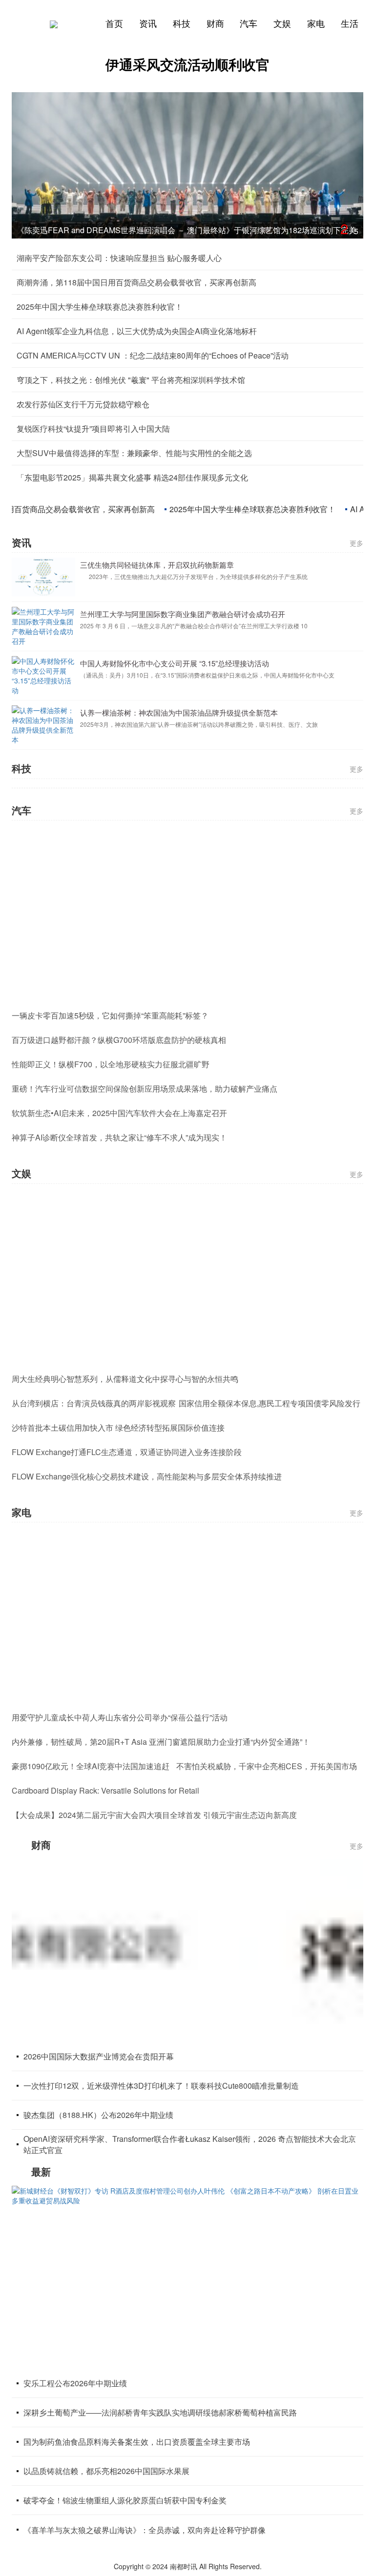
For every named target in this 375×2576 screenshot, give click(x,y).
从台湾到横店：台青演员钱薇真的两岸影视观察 (94, 1403)
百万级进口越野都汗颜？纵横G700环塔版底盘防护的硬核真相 (119, 1040)
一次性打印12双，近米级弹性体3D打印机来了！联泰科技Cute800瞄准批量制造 (161, 2086)
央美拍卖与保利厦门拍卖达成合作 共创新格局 (154, 713)
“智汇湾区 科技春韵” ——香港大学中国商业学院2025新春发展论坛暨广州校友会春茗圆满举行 (178, 230)
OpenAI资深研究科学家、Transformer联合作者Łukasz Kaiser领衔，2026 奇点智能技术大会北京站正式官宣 (190, 2144)
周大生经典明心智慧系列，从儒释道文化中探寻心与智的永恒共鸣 (125, 1379)
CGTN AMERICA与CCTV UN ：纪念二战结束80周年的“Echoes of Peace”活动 (153, 355)
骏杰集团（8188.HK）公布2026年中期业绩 (98, 2115)
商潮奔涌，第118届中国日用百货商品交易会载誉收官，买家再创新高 (136, 282)
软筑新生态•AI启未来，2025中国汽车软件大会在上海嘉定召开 (119, 1113)
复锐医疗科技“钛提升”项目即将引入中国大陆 (93, 429)
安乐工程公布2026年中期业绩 (75, 2383)
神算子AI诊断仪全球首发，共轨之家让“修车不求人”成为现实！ (119, 1137)
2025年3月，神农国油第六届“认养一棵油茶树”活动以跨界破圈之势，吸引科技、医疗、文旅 (199, 676)
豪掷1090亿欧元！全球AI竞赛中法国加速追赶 (91, 1766)
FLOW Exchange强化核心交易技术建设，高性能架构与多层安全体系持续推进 (147, 1476)
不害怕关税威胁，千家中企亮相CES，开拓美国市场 (267, 1766)
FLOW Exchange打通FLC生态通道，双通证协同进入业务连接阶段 (127, 1452)
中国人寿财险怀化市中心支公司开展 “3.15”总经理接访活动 (175, 615)
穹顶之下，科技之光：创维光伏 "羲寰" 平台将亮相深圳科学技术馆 (131, 380)
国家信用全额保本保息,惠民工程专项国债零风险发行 (270, 1403)
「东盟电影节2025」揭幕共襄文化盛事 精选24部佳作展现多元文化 (132, 477)
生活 (350, 23)
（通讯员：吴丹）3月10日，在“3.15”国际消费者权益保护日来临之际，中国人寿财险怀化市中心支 (207, 627)
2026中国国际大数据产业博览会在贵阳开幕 (99, 2056)
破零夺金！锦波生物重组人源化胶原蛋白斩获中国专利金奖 (125, 2500)
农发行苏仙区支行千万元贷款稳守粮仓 (83, 404)
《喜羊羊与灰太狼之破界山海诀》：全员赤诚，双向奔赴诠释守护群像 (145, 2530)
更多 (356, 543)
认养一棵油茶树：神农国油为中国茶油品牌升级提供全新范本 (179, 664)
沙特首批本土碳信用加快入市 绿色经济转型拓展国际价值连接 (118, 1428)
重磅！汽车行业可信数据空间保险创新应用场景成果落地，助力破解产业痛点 (145, 1088)
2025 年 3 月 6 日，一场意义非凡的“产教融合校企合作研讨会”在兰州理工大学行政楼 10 (194, 577)
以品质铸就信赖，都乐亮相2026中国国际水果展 (106, 2471)
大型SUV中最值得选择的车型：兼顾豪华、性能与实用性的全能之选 (134, 453)
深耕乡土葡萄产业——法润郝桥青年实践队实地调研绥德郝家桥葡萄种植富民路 (160, 2412)
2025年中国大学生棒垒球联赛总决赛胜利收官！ (100, 307)
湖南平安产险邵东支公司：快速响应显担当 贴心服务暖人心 (119, 258)
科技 (182, 23)
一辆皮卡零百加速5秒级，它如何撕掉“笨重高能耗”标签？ (110, 1015)
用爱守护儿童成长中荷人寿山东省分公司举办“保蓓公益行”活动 (120, 1717)
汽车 (249, 23)
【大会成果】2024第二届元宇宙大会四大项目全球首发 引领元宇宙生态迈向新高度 (154, 1815)
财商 (215, 23)
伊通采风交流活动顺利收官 (187, 64)
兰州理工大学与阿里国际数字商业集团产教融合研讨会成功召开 (183, 566)
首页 (114, 23)
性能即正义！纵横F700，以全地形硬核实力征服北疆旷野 (111, 1064)
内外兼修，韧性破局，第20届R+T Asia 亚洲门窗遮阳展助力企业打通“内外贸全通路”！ (161, 1742)
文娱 (282, 23)
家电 (316, 23)
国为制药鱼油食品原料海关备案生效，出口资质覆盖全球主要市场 (137, 2442)
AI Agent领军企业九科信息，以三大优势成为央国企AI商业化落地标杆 (137, 331)
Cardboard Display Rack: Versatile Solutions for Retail (105, 1790)
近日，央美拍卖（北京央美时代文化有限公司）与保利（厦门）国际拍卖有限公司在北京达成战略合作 (212, 725)
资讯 (148, 23)
